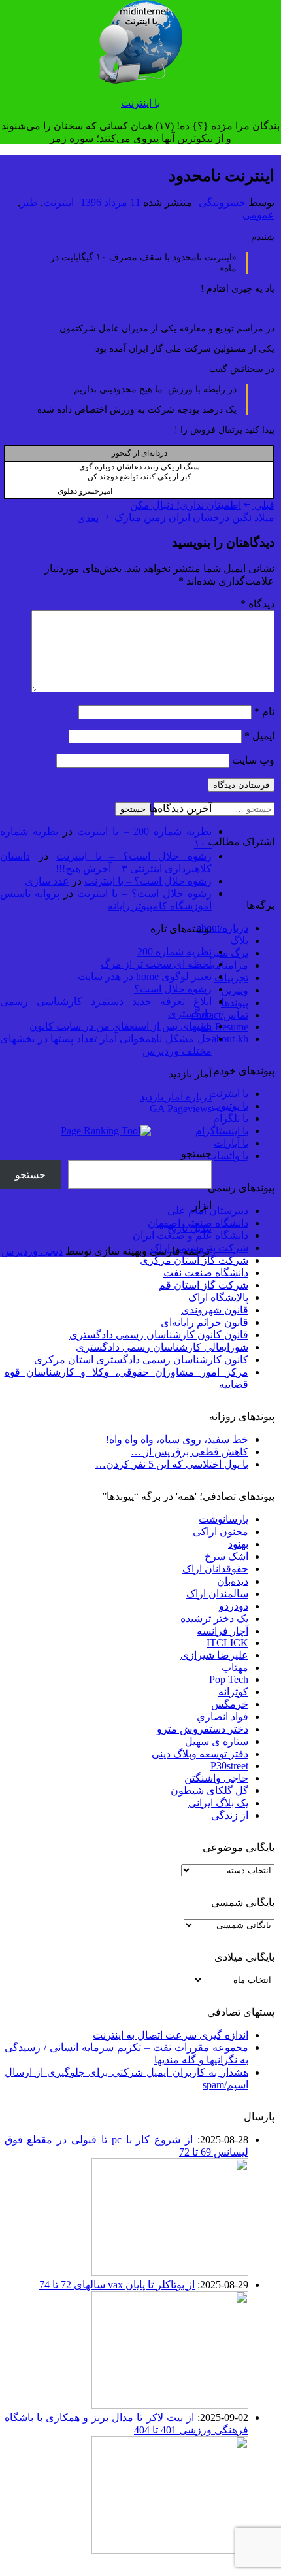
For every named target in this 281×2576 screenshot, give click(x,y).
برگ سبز (229, 953)
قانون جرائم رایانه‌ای (205, 1322)
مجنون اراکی (221, 1532)
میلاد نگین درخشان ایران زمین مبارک (176, 517)
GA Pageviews (181, 1109)
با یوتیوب (230, 1106)
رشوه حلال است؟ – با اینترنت (134, 856)
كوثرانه (233, 1692)
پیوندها (235, 1003)
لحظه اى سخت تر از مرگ (156, 964)
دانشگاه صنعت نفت (206, 1273)
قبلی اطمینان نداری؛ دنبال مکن (202, 505)
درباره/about (223, 928)
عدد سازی (47, 881)
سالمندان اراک (217, 1594)
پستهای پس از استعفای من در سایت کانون (121, 1026)
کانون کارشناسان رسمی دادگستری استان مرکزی (141, 1360)
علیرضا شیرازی (214, 1655)
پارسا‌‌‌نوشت (223, 1519)
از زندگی (230, 1815)
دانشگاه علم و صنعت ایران (190, 1235)
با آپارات (231, 1143)
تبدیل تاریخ (190, 1228)
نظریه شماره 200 (174, 952)
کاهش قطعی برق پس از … (190, 1452)
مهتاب (235, 1668)
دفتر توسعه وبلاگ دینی (200, 1754)
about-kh (230, 1039)
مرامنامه (229, 965)
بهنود (238, 1544)
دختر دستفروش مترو (203, 1729)
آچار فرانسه (223, 1631)
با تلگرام (231, 1118)
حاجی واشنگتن (216, 1778)
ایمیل (259, 736)
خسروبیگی (222, 202)
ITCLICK (227, 1643)
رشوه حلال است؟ (173, 989)
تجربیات (231, 978)
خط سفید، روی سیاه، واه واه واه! (177, 1439)
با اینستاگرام (222, 1131)
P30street (229, 1766)
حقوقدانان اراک (215, 1569)
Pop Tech (229, 1679)
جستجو (196, 1154)
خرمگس (230, 1704)
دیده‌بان (233, 1581)
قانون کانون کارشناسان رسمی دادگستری (159, 1335)
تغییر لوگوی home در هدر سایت (145, 976)
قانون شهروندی (215, 1310)
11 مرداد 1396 (110, 202)
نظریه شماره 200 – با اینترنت (144, 831)
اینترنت (58, 202)
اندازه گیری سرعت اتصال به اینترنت (171, 2035)
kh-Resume (225, 1027)
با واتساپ (228, 1156)
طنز (29, 202)
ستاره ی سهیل (217, 1741)
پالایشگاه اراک (218, 1297)
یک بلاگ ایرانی (218, 1803)
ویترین (235, 990)
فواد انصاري (223, 1717)
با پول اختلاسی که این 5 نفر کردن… (172, 1464)
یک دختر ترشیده (214, 1618)
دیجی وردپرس (32, 1251)
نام (264, 712)
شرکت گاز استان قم (204, 1285)
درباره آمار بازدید (176, 1097)
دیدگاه (257, 604)
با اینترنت (140, 103)
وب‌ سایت (253, 760)
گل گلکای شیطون (209, 1790)
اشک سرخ (226, 1556)
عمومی (258, 215)
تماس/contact (220, 1015)
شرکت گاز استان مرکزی (194, 1260)
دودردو (234, 1606)
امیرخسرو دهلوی (85, 491)
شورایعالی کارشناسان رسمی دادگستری (162, 1347)
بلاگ (239, 941)
